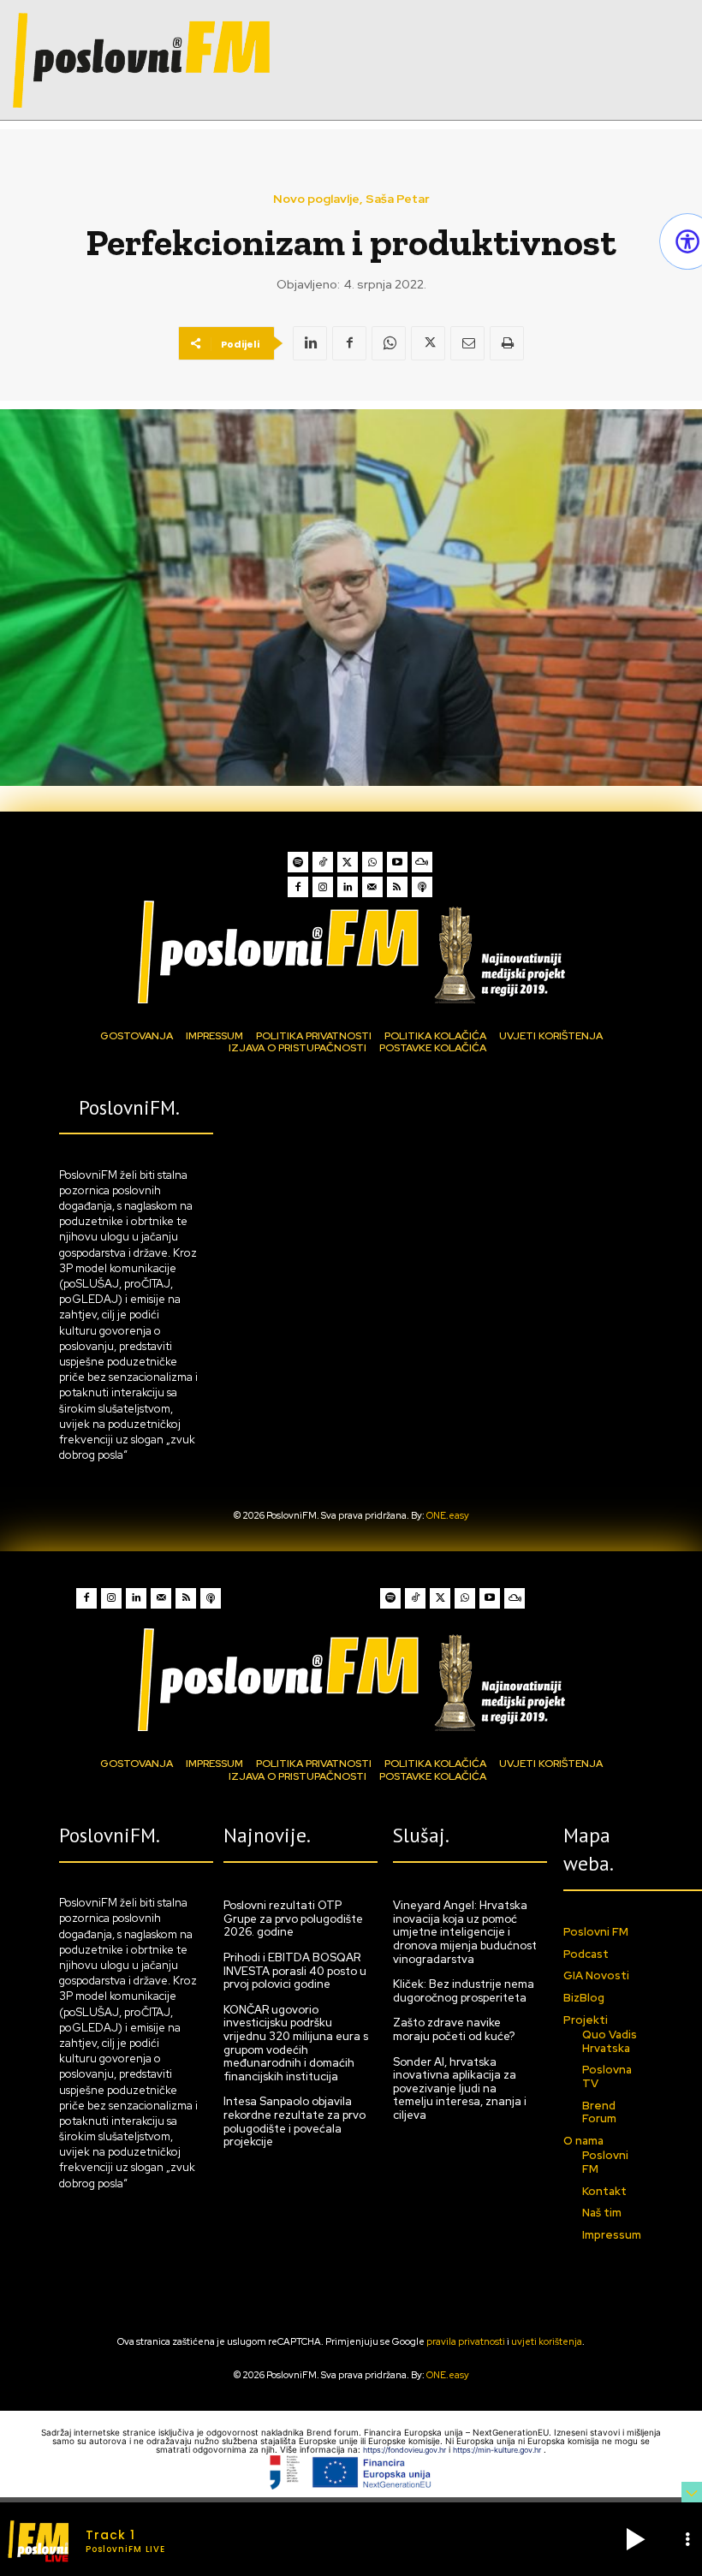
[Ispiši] (507, 343)
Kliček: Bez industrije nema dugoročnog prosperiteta (464, 1991)
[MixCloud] (422, 862)
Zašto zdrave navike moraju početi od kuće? (454, 2029)
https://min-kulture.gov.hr (498, 2450)
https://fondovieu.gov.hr (406, 2450)
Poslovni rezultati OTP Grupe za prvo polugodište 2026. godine (293, 1919)
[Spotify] (298, 862)
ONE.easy (448, 1515)
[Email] (467, 343)
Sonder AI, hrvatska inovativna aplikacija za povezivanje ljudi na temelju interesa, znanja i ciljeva (460, 2088)
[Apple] (422, 887)
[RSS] (397, 887)
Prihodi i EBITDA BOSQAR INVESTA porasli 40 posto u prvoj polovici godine (295, 1971)
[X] (428, 343)
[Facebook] (349, 343)
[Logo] (351, 952)
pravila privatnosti (466, 2341)
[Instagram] (323, 887)
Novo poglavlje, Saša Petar (351, 199)
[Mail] (372, 887)
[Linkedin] (310, 343)
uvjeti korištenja (547, 2341)
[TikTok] (323, 862)
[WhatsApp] (389, 343)
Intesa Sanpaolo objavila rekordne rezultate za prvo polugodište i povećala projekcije (294, 2121)
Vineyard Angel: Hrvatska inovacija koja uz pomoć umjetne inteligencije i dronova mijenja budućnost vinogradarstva (465, 1932)
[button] (635, 2539)
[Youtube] (397, 862)
